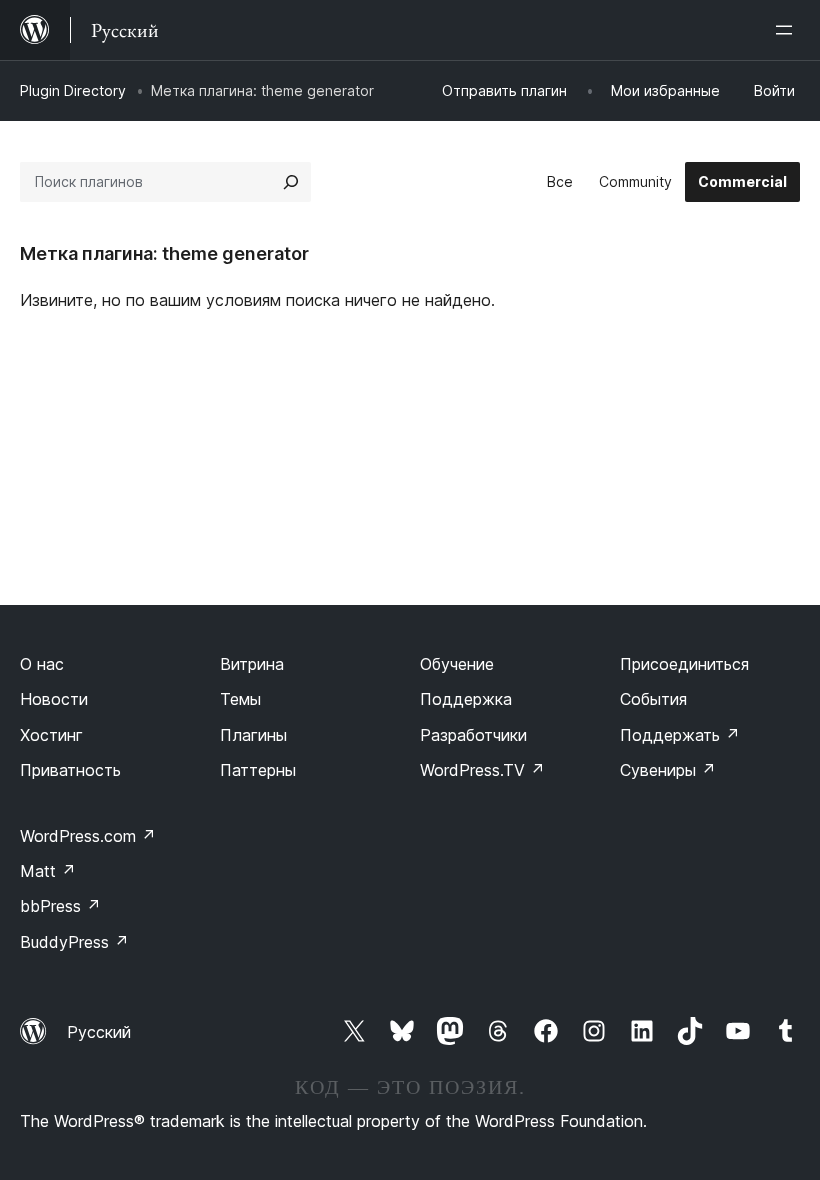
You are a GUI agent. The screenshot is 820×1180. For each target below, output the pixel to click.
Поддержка (466, 699)
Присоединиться (684, 664)
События (653, 699)
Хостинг (51, 735)
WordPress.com (88, 836)
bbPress (60, 906)
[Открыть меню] (788, 30)
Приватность (70, 770)
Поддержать (680, 735)
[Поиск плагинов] (291, 182)
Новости (54, 699)
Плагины (253, 735)
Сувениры (668, 770)
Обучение (457, 664)
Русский (99, 1032)
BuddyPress (74, 942)
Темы (240, 699)
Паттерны (258, 770)
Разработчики (473, 735)
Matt (48, 871)
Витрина (252, 664)
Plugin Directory (73, 90)
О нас (42, 664)
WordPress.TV (482, 770)
